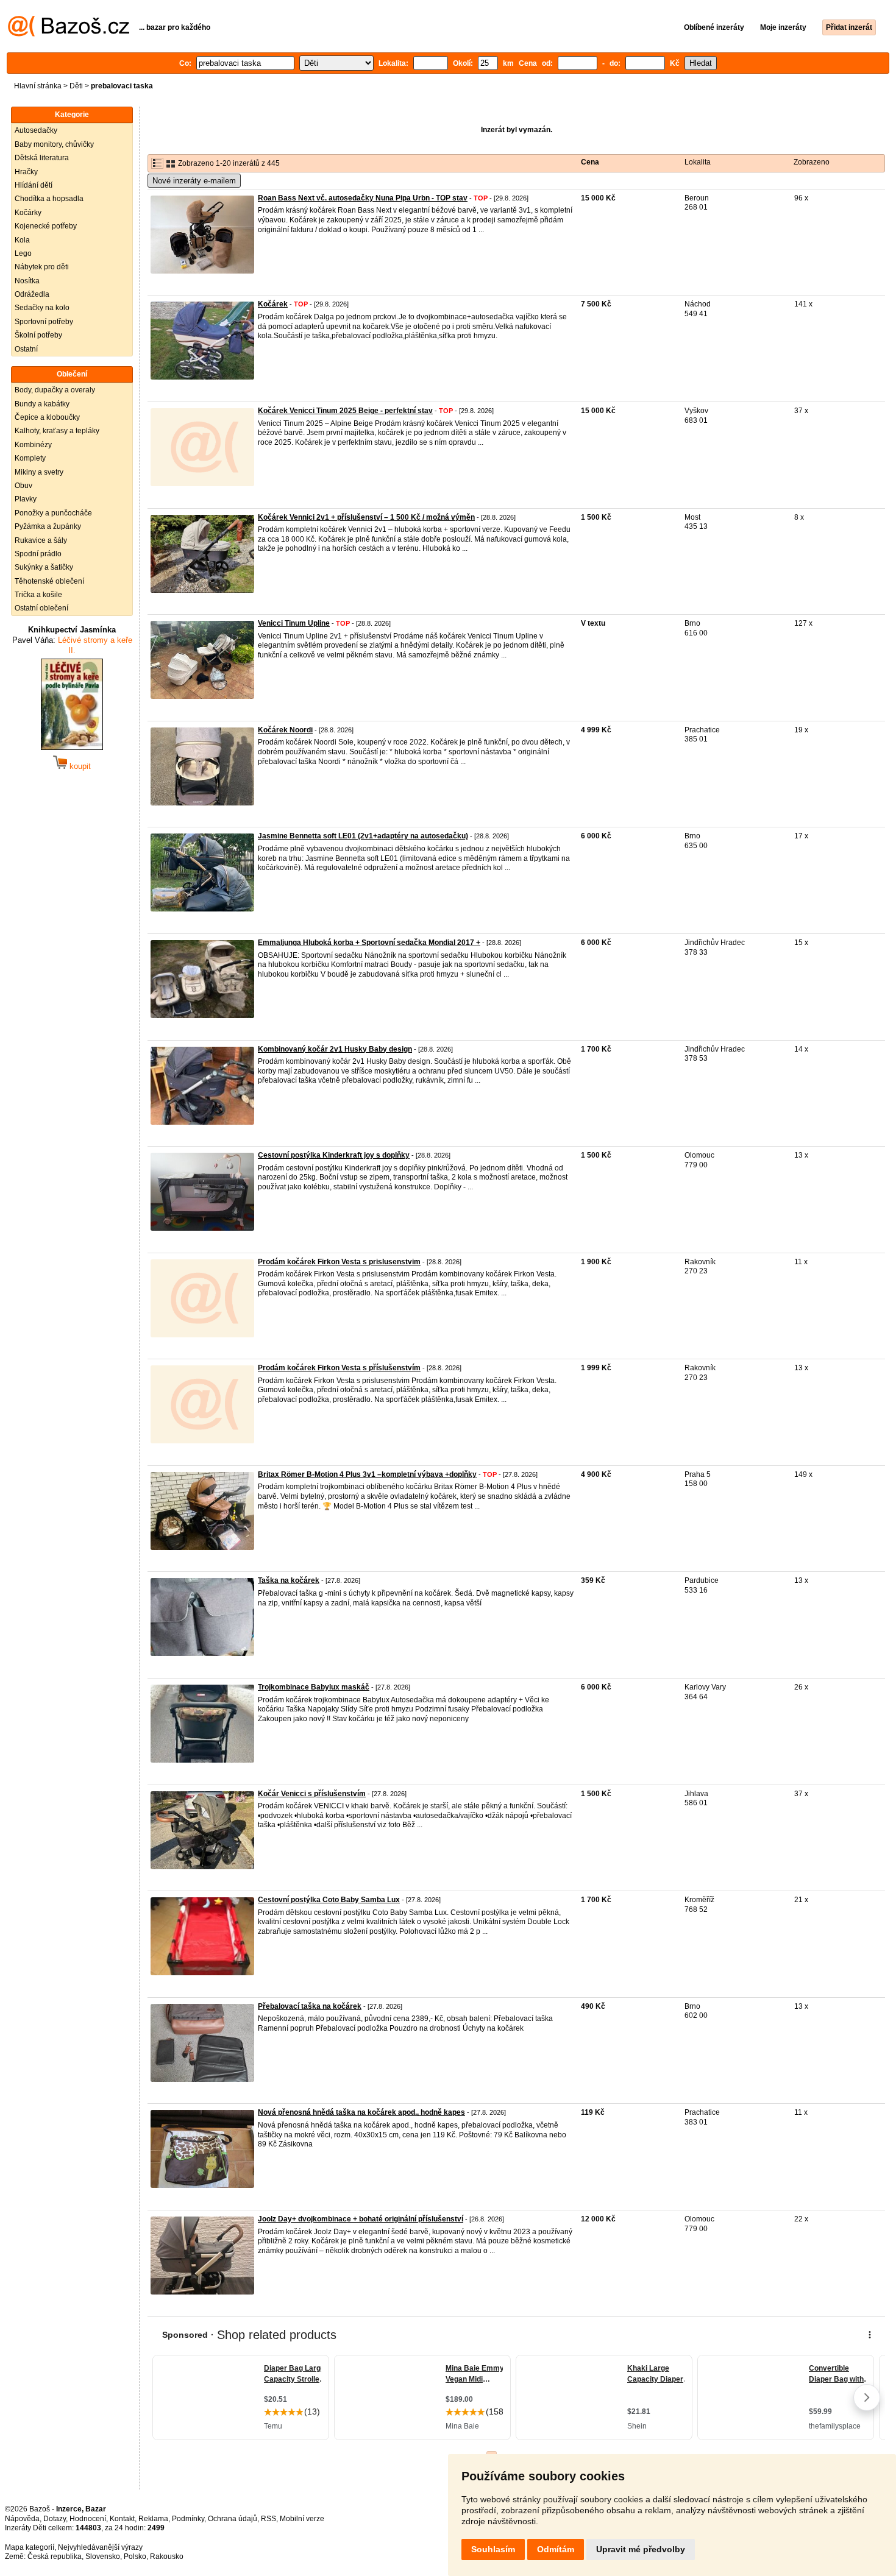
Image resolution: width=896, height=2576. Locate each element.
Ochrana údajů (233, 2519)
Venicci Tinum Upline (294, 623)
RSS (268, 2519)
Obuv (23, 486)
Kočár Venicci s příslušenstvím (312, 1794)
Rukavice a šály (41, 540)
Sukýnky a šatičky (44, 567)
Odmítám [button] (556, 2549)
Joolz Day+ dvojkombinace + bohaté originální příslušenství (361, 2219)
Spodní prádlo (38, 554)
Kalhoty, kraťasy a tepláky (57, 431)
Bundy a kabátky (42, 404)
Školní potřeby (38, 335)
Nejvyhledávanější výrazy (100, 2547)
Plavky (26, 499)
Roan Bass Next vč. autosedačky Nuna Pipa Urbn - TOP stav (363, 198)
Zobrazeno (812, 162)
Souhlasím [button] (493, 2549)
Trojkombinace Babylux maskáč (314, 1687)
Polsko (135, 2557)
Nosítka (27, 281)
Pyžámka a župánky (48, 526)
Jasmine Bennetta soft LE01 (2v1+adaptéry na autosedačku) (363, 836)
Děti (76, 86)
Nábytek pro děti (42, 267)
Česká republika (55, 2557)
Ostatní (26, 349)
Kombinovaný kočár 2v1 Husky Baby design (335, 1049)
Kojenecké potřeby (46, 226)
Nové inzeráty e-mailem (194, 181)
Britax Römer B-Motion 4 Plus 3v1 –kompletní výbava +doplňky (367, 1474)
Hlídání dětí (34, 185)
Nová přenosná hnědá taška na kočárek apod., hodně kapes (361, 2112)
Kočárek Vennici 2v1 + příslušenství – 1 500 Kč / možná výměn (366, 517)
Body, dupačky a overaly (55, 390)
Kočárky (28, 213)
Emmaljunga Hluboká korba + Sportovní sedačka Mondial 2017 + (369, 943)
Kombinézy (33, 445)
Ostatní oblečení (41, 608)
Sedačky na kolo (42, 308)
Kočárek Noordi (285, 730)
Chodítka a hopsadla (49, 199)
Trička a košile (38, 595)
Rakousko (167, 2557)
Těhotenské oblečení (49, 581)
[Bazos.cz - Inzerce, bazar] (69, 34)
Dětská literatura (42, 158)
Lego (23, 253)
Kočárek (273, 304)
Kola (22, 240)
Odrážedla (32, 294)
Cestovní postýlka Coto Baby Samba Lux (329, 1900)
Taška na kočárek (289, 1580)
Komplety (30, 458)
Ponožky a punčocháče (53, 513)
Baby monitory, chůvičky (54, 144)
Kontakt (122, 2519)
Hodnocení (88, 2519)
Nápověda (22, 2519)
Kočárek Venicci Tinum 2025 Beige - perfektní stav (345, 411)
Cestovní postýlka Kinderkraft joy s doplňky (334, 1155)
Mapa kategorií (30, 2547)
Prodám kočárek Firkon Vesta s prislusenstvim (339, 1262)
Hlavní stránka (38, 86)
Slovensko (103, 2557)
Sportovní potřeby (44, 322)
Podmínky (188, 2519)
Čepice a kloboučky (47, 417)
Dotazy (55, 2519)
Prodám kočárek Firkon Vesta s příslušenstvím (339, 1368)
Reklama (153, 2519)
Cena (590, 162)
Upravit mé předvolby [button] (641, 2549)
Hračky (26, 172)
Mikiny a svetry (39, 472)
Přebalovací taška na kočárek (310, 2006)
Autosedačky (36, 130)
